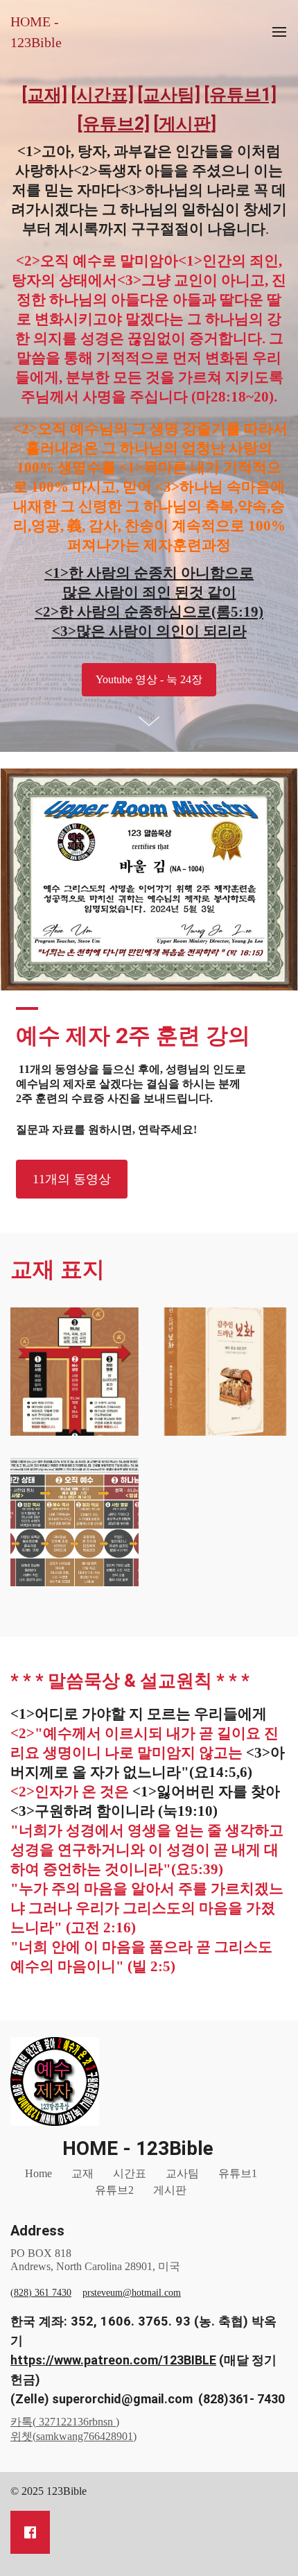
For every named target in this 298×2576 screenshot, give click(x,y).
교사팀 (182, 2173)
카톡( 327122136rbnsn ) (65, 2422)
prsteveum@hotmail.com (132, 2293)
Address (37, 2231)
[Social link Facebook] (30, 2532)
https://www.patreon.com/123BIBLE (113, 2360)
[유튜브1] (240, 95)
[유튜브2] (114, 124)
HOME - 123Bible (36, 32)
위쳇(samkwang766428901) (73, 2436)
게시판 (170, 2190)
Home (38, 2173)
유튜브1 (238, 2173)
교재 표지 (58, 1269)
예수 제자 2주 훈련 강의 (133, 1036)
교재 (82, 2173)
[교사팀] (169, 95)
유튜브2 (114, 2190)
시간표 (130, 2173)
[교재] (45, 95)
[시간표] (103, 95)
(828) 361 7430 (41, 2293)
